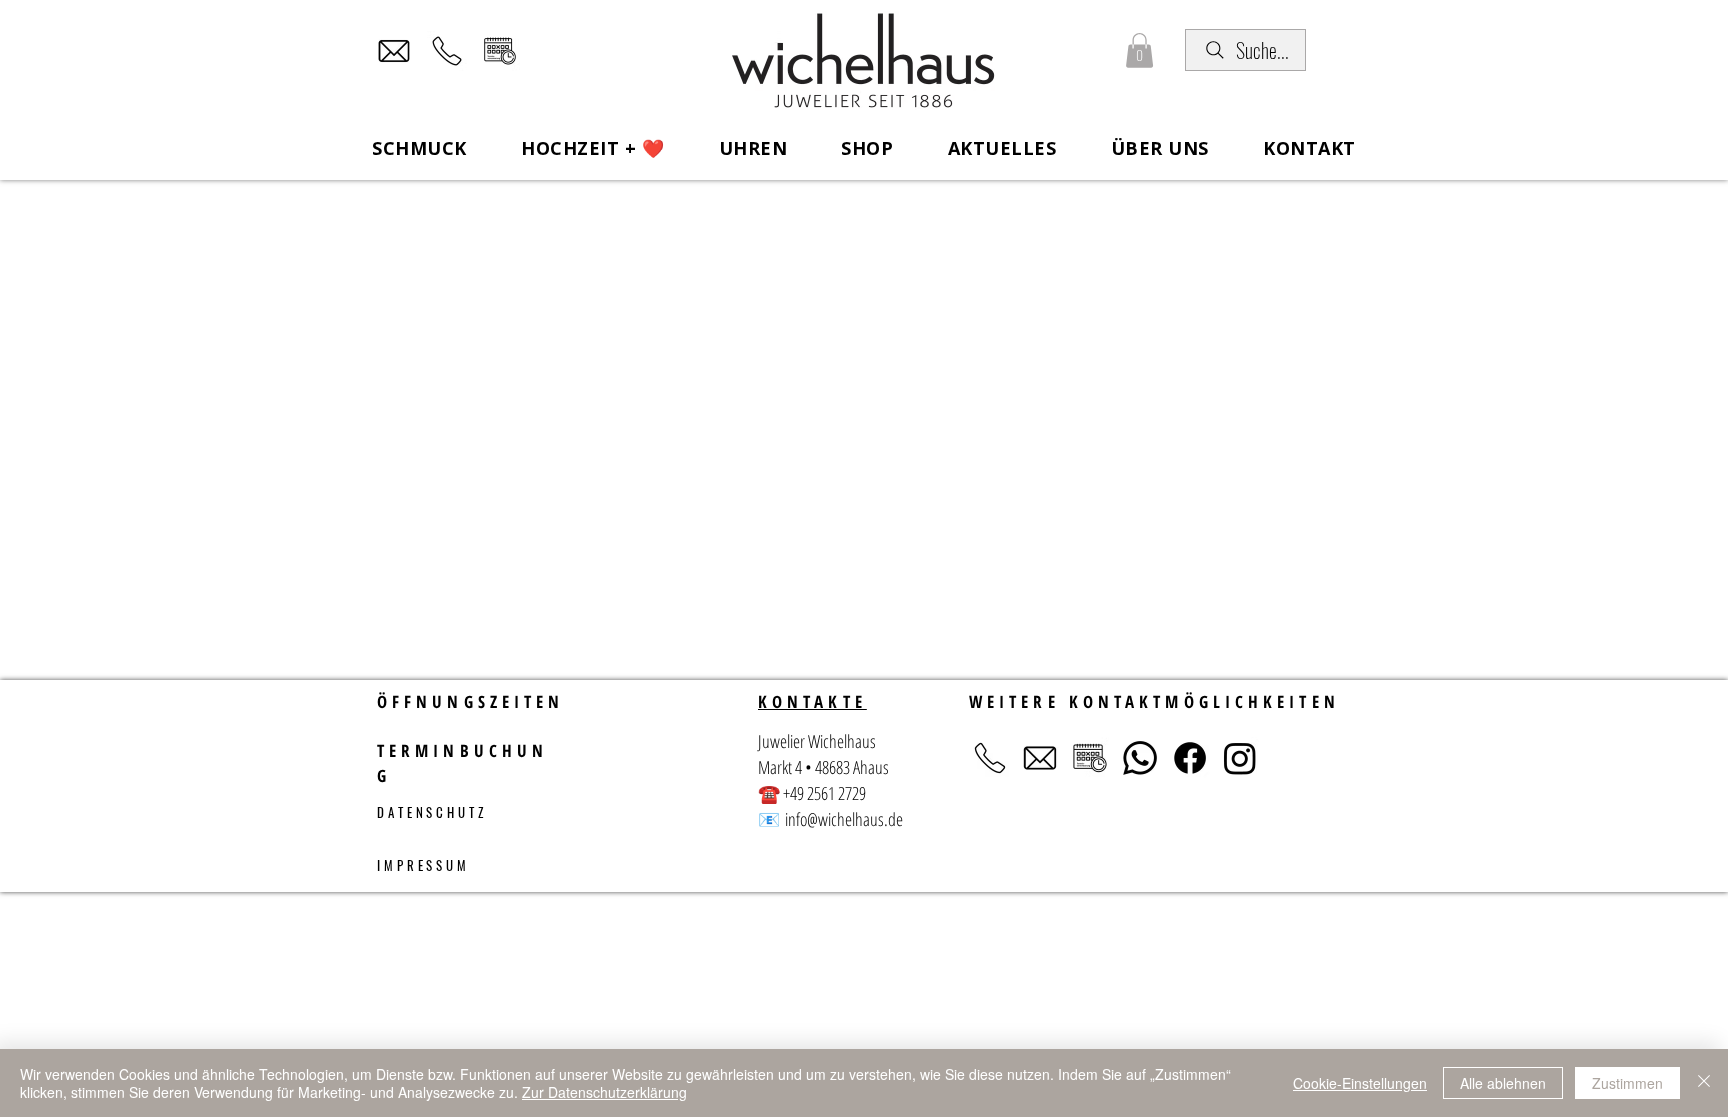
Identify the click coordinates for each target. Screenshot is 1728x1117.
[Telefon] (447, 51)
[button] (1139, 50)
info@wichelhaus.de (844, 819)
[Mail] (394, 51)
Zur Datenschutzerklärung (604, 1092)
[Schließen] (1704, 1083)
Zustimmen (1627, 1083)
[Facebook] (1190, 758)
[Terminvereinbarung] (500, 51)
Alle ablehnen (1503, 1083)
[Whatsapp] (1140, 758)
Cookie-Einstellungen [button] (1360, 1083)
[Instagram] (1240, 758)
